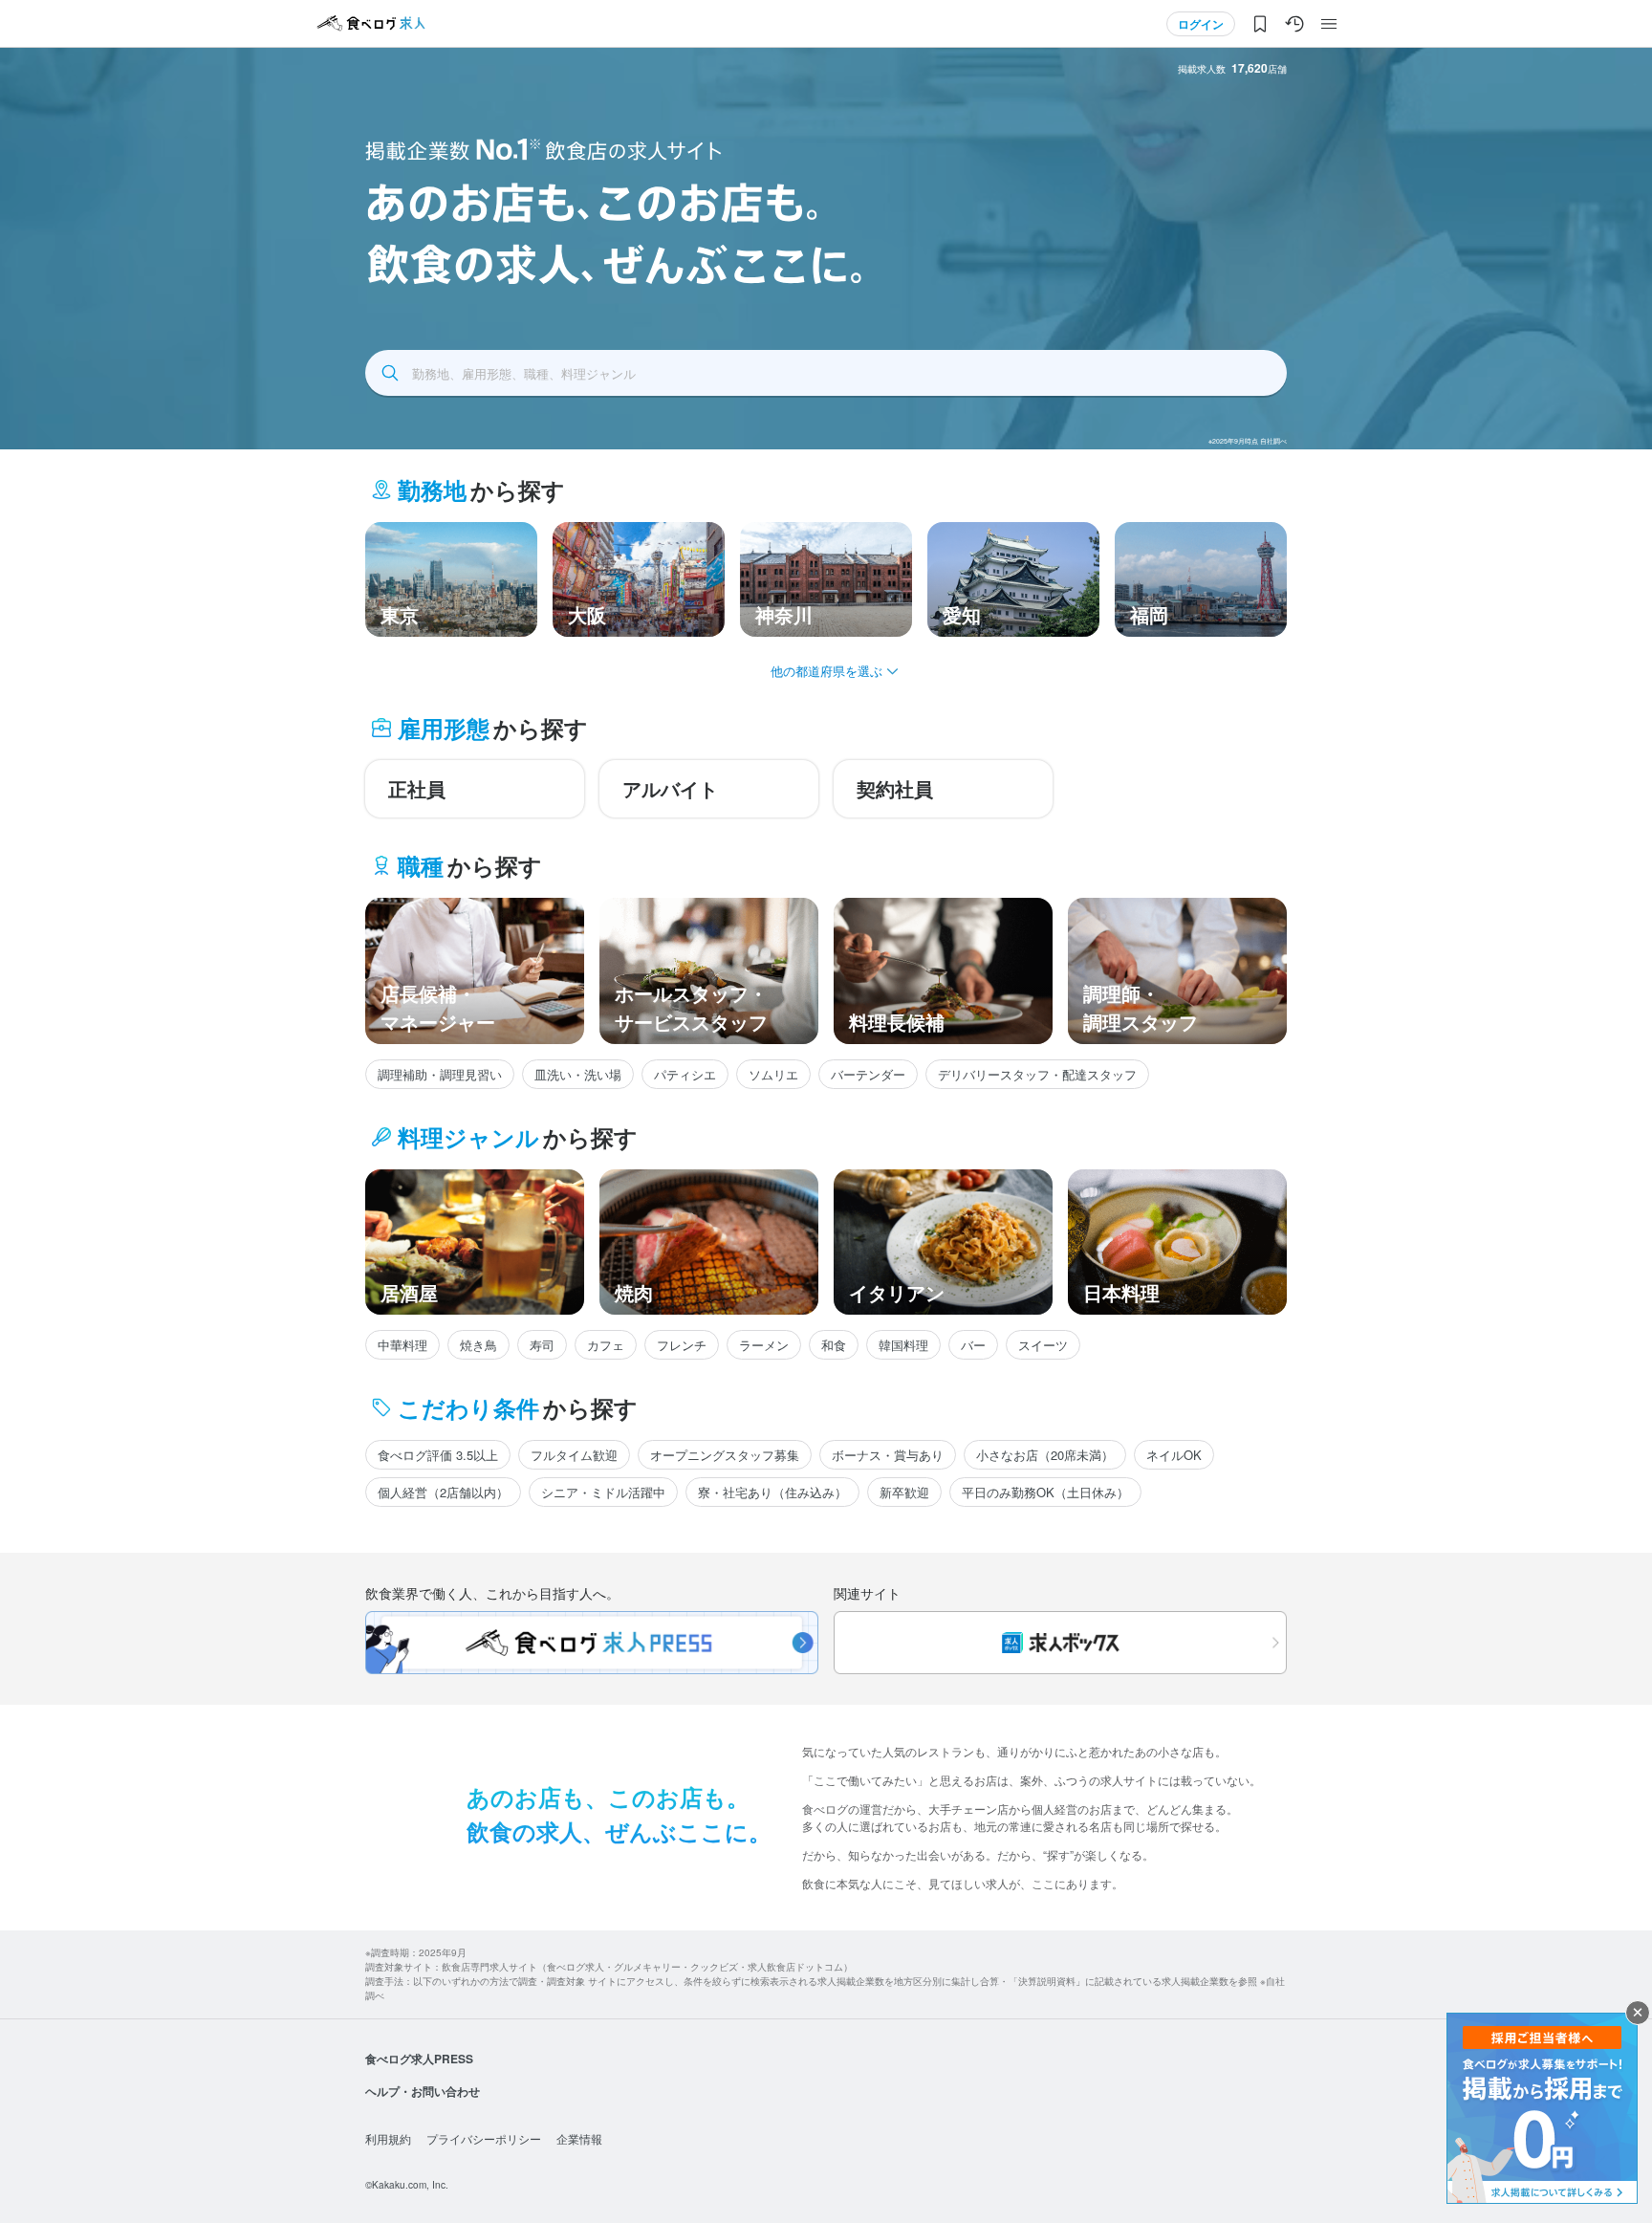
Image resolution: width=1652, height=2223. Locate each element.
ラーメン (764, 1345)
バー (973, 1345)
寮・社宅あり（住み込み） (772, 1492)
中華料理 (402, 1345)
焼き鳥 (478, 1345)
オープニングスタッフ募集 (725, 1455)
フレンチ (682, 1345)
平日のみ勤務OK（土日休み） (1045, 1492)
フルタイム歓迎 (574, 1455)
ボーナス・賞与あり (888, 1455)
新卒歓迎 (904, 1492)
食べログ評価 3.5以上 (438, 1455)
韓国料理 (903, 1345)
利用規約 (388, 2138)
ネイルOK (1174, 1455)
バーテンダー (868, 1074)
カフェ (606, 1345)
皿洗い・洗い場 (578, 1074)
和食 (834, 1345)
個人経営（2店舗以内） (443, 1492)
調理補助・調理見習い (440, 1074)
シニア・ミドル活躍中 (603, 1492)
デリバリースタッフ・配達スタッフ (1037, 1074)
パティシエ (685, 1074)
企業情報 (579, 2138)
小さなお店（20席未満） (1045, 1455)
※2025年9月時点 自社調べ (1248, 441)
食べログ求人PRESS (419, 2059)
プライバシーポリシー (484, 2138)
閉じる (1638, 2013)
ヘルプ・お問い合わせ (423, 2091)
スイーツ (1043, 1345)
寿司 (542, 1345)
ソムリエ (773, 1074)
